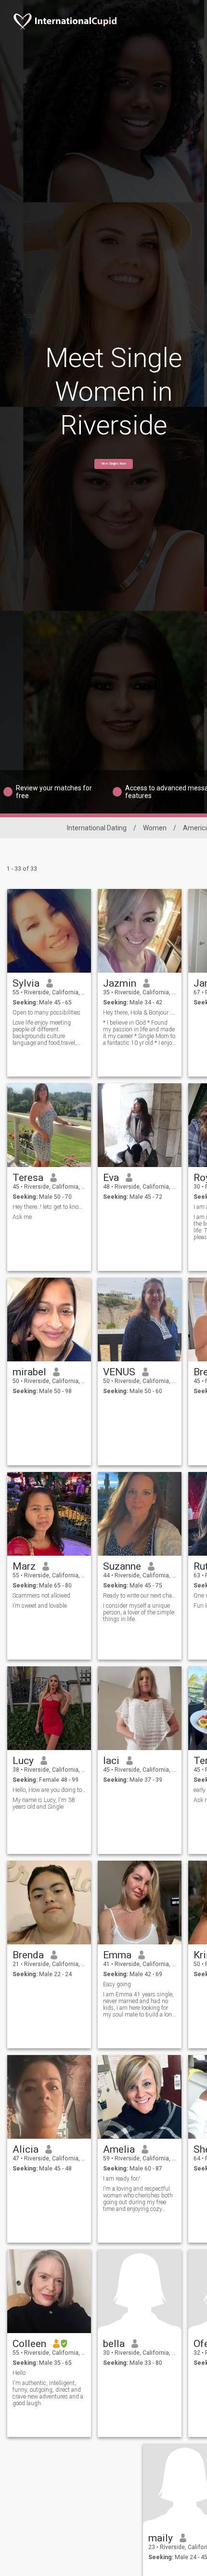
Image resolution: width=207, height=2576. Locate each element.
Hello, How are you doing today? (49, 1790)
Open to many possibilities (46, 1013)
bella (114, 2344)
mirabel (29, 1372)
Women (155, 828)
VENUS (119, 1372)
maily (161, 2538)
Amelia (119, 2149)
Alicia (26, 2149)
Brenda (28, 1955)
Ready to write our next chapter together (140, 1596)
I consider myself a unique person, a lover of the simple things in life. (139, 1612)
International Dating (97, 828)
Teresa (28, 1178)
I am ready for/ (122, 2179)
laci (111, 1761)
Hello (19, 2373)
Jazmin (120, 983)
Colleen (29, 2344)
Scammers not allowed (41, 1596)
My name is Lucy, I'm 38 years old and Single (44, 1803)
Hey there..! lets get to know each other (49, 1207)
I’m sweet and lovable (40, 1606)
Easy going (117, 1984)
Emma (117, 1955)
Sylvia (26, 983)
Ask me (22, 1217)
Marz (24, 1566)
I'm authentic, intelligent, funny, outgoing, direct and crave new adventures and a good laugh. (48, 2393)
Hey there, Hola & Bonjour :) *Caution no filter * (140, 1013)
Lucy (23, 1761)
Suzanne (122, 1566)
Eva (111, 1178)
